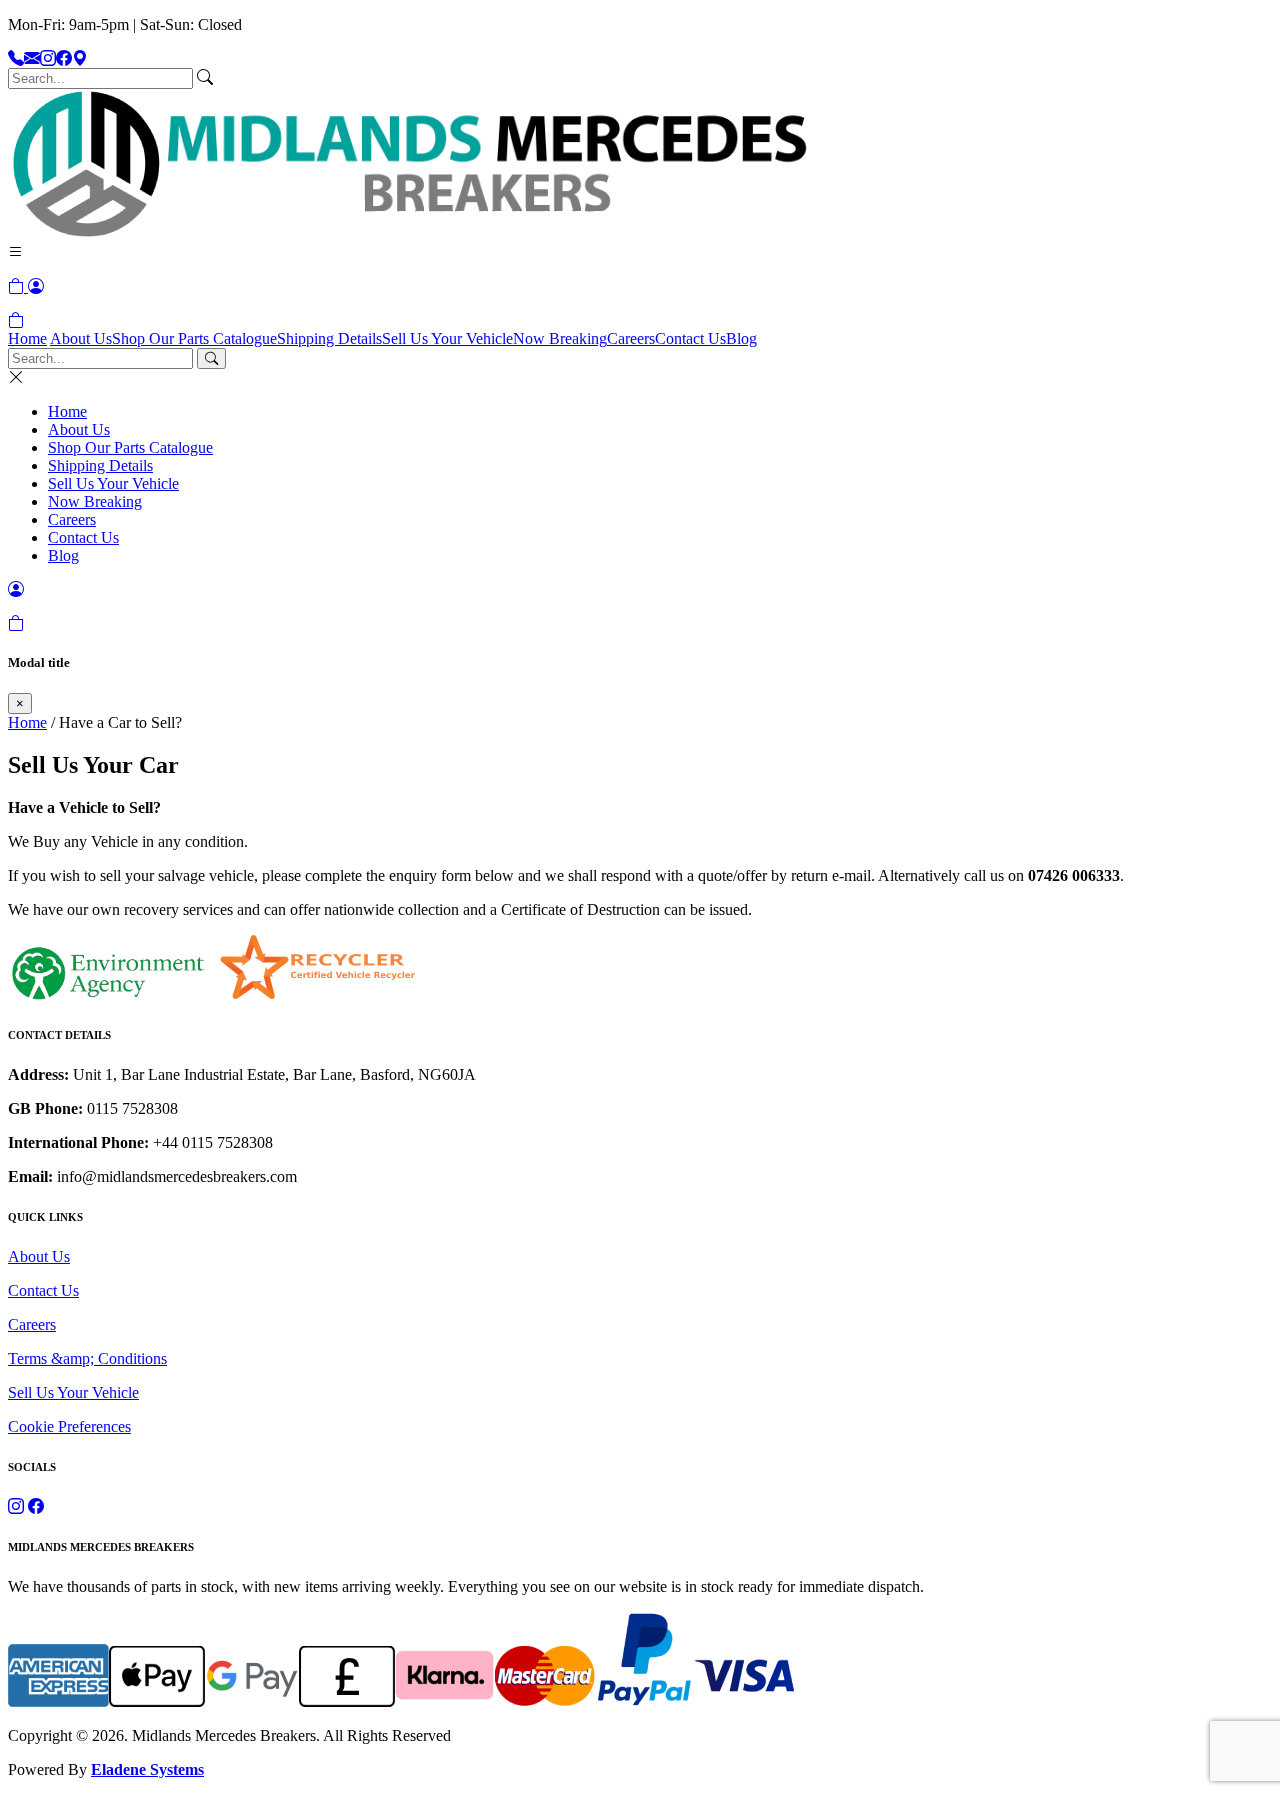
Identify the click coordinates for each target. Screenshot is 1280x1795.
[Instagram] (48, 58)
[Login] (36, 286)
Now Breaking (560, 338)
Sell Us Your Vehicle (447, 338)
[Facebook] (64, 58)
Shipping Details (329, 338)
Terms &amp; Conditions (87, 1358)
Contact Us (690, 338)
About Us (81, 338)
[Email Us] (32, 58)
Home (27, 338)
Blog (741, 338)
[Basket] (16, 320)
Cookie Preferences (69, 1426)
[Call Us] (16, 58)
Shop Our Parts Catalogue (194, 338)
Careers (631, 338)
